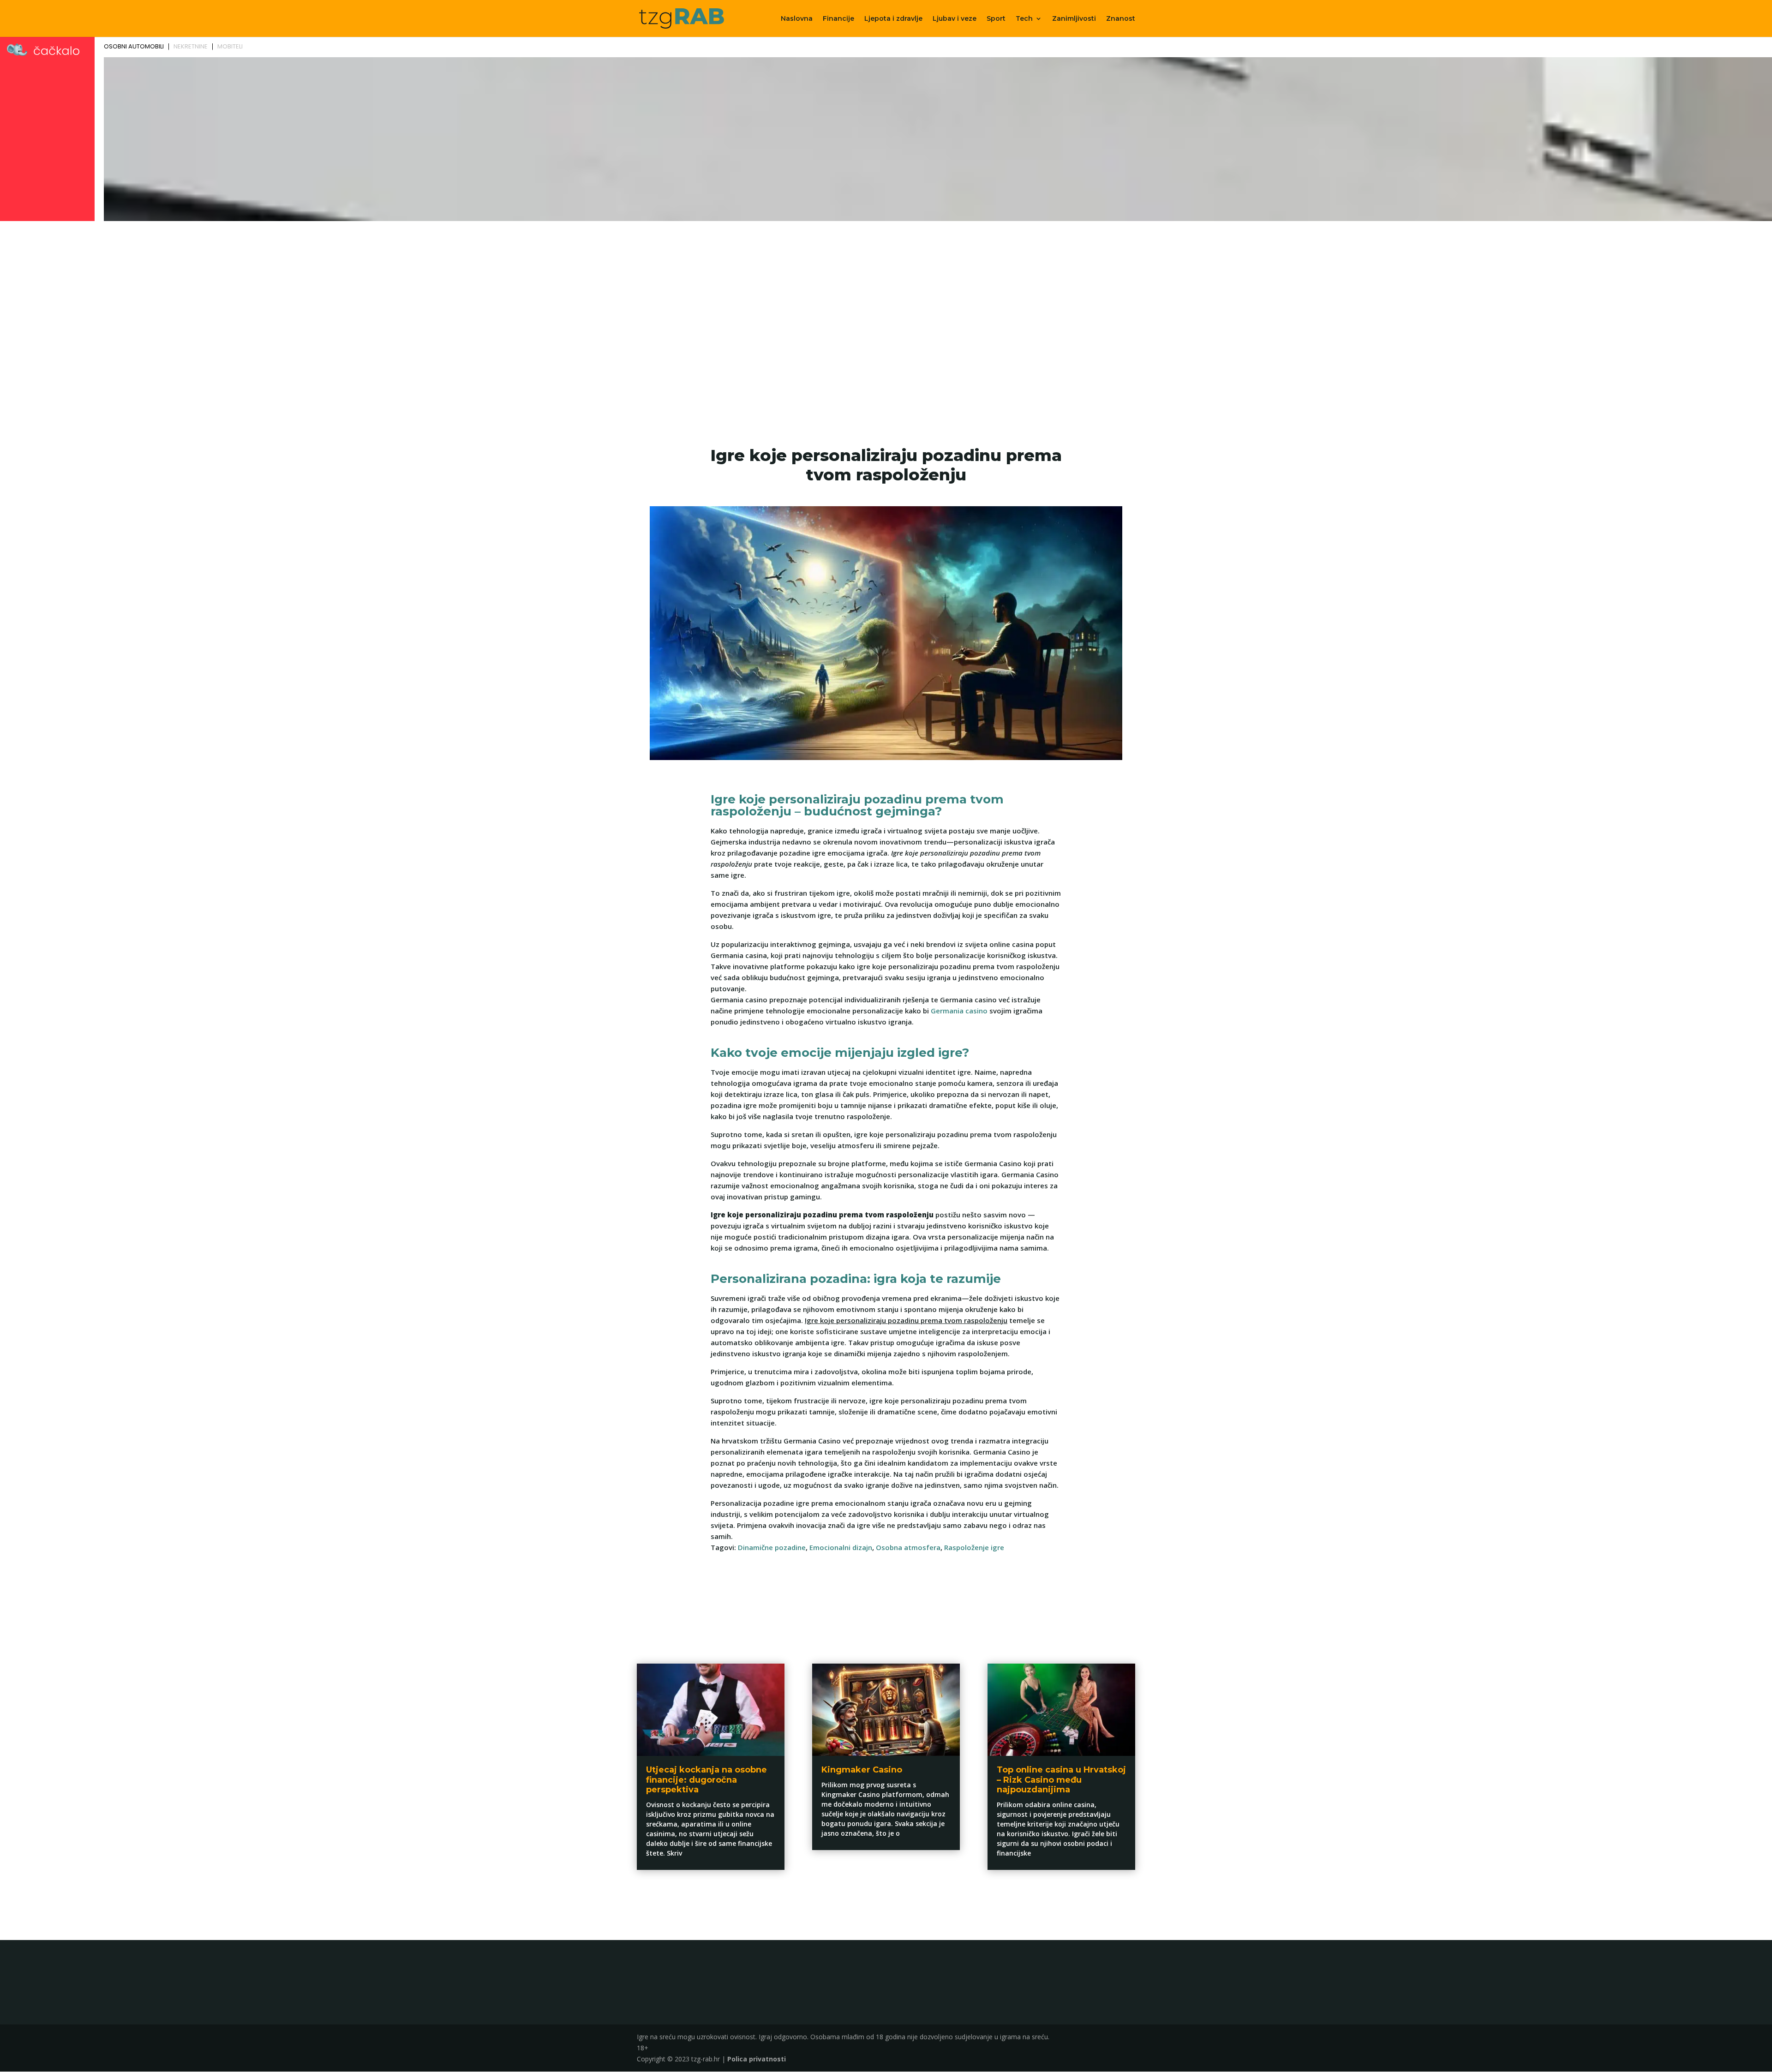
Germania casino (959, 1011)
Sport (996, 19)
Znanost (1121, 19)
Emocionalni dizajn (841, 1547)
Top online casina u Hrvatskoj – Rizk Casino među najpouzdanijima (1061, 1780)
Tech (1024, 19)
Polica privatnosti (757, 2059)
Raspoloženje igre (974, 1547)
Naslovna (797, 19)
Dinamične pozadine (772, 1547)
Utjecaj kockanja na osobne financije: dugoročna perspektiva (706, 1780)
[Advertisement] (886, 293)
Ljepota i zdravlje (893, 19)
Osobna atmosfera (908, 1547)
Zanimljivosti (1074, 19)
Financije (838, 19)
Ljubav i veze (955, 19)
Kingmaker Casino (862, 1770)
